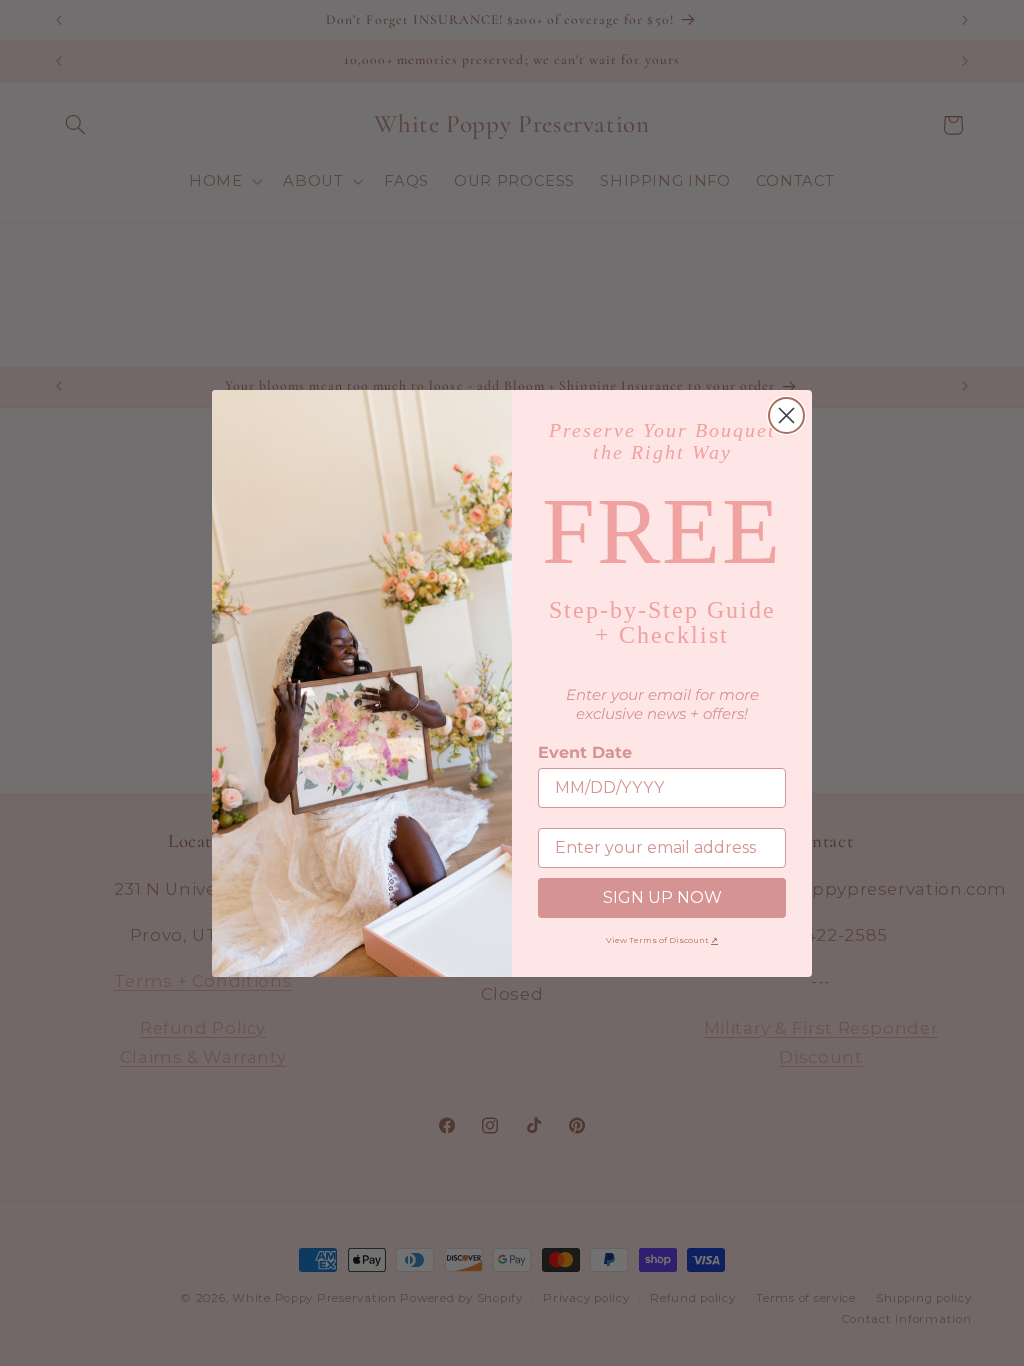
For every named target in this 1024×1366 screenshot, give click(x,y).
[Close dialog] (786, 415)
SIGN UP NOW (662, 897)
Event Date (585, 752)
